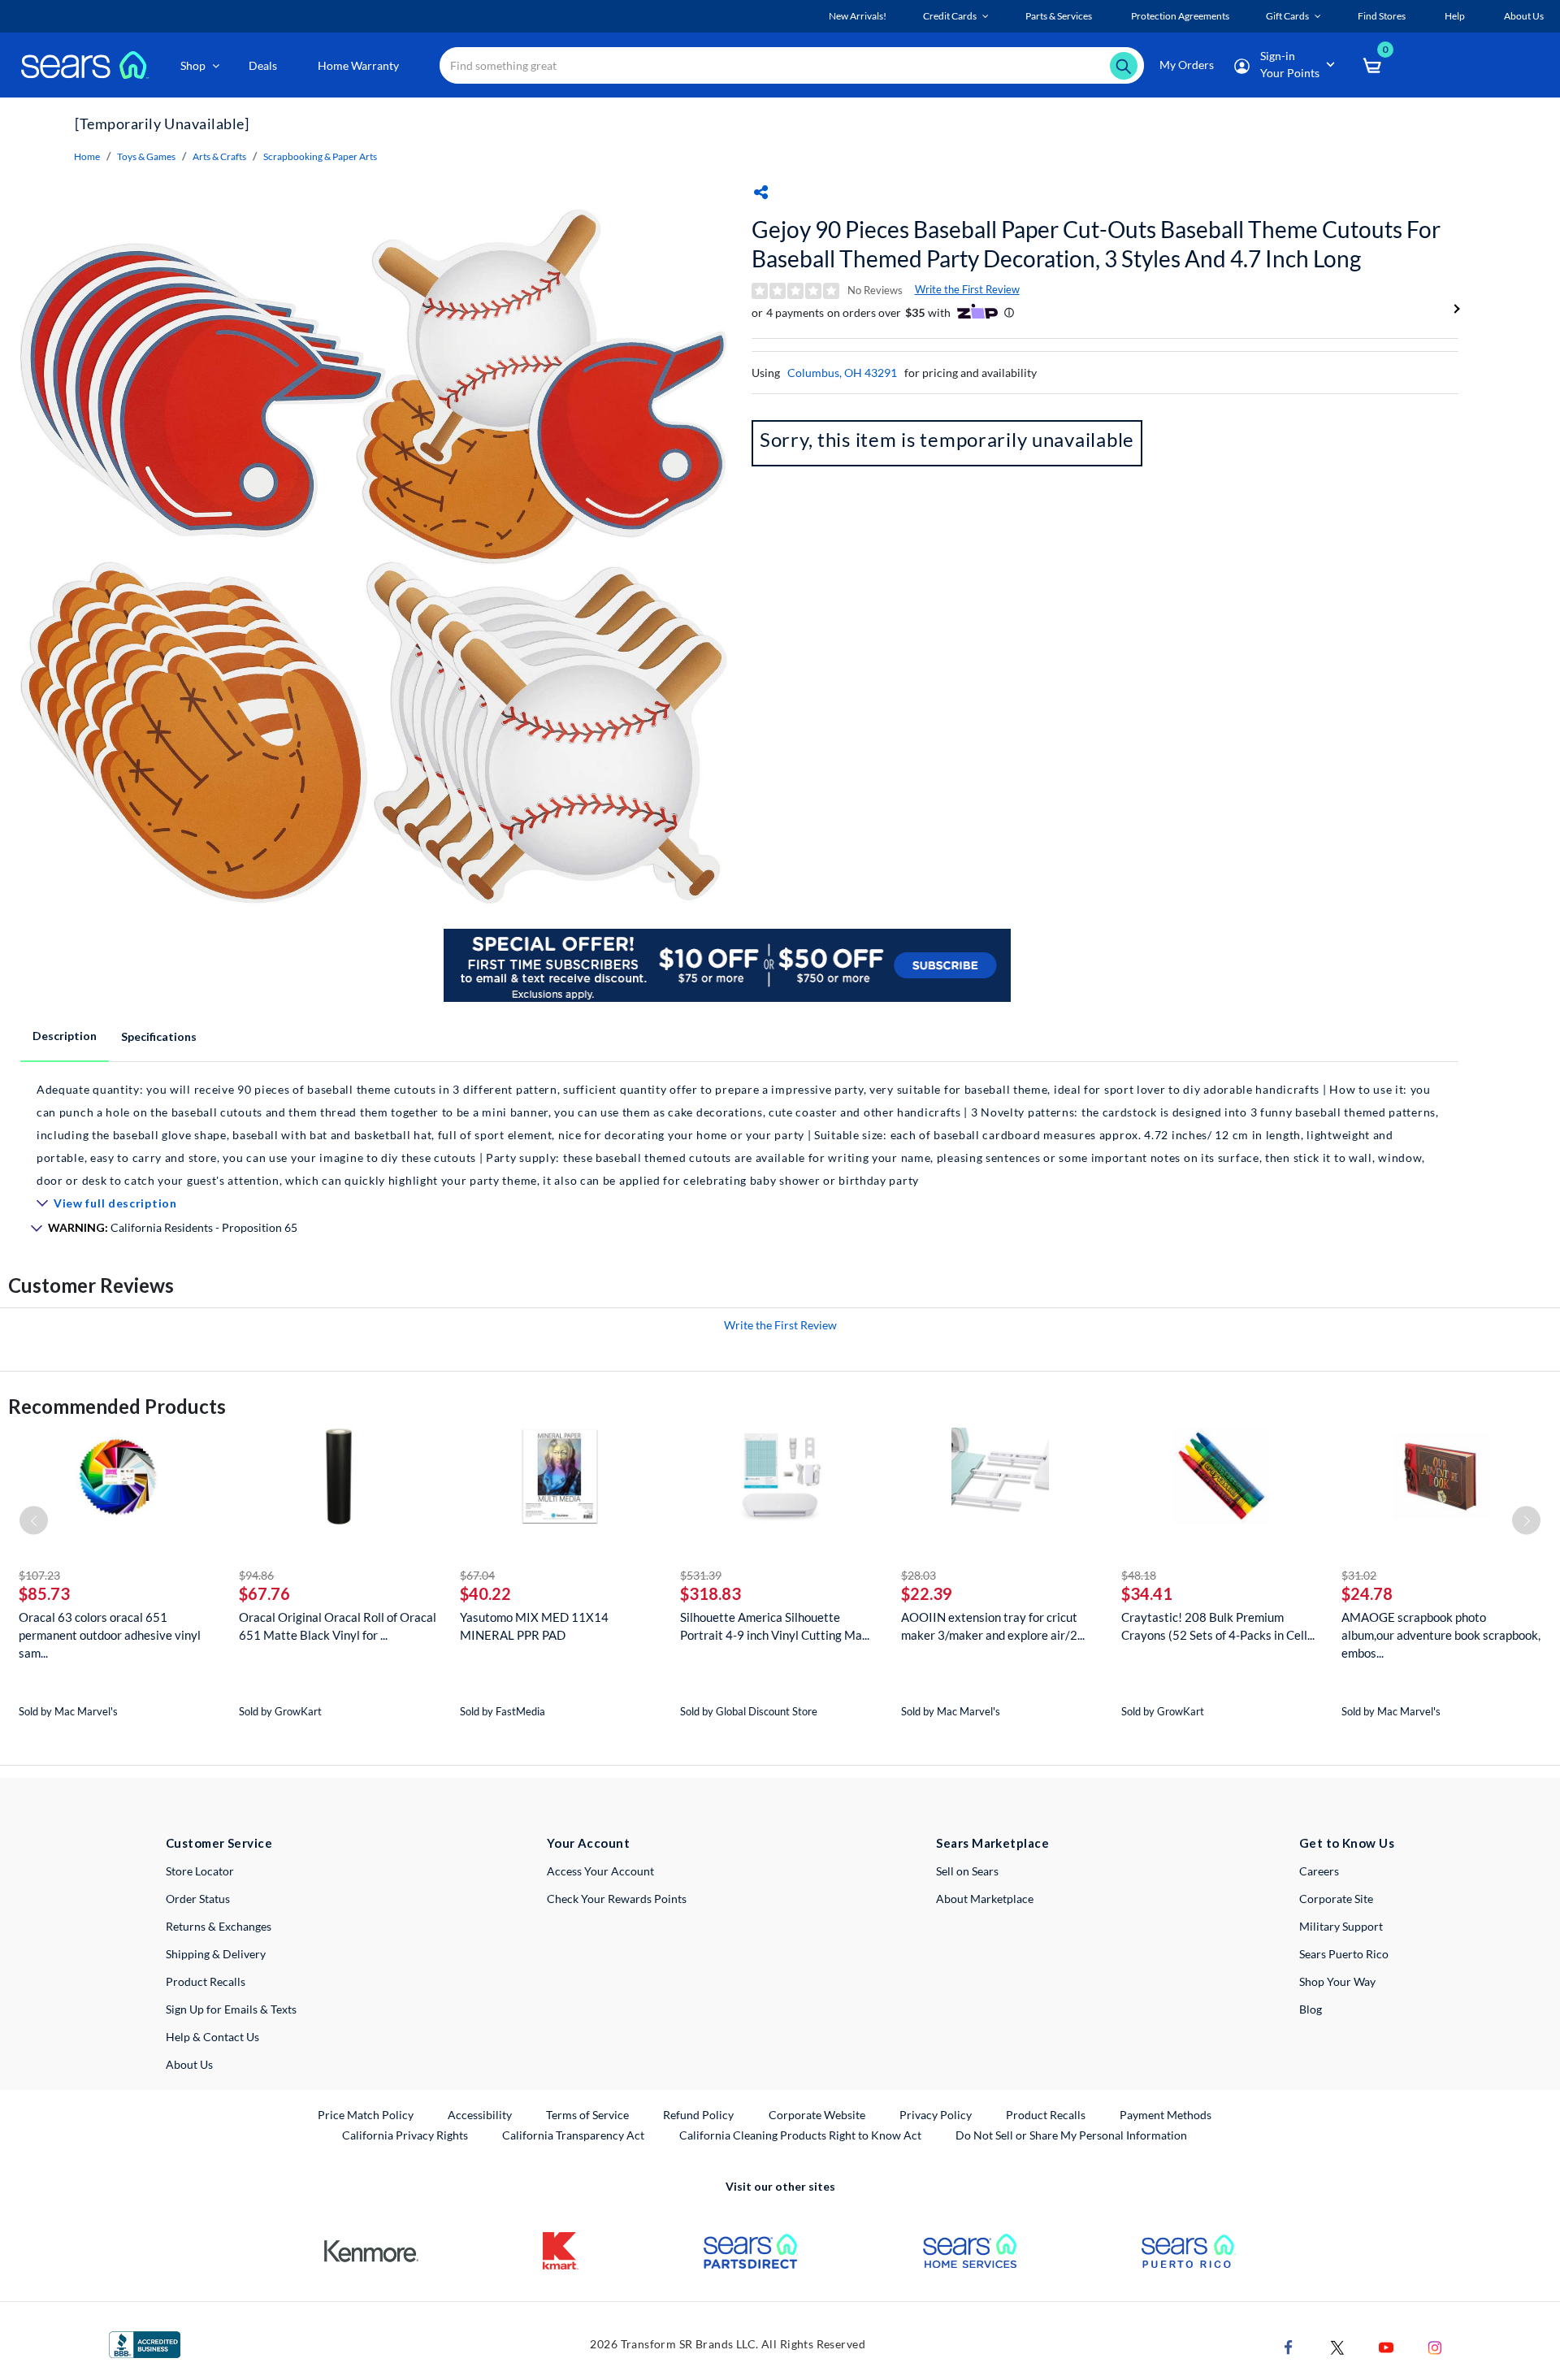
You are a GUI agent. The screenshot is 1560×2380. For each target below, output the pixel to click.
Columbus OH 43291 (842, 373)
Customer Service (219, 1843)
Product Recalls (206, 1981)
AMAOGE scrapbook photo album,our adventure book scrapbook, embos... (1441, 1635)
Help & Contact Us (212, 2037)
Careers (1319, 1871)
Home (87, 156)
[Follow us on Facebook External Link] (1289, 2346)
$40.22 (485, 1593)
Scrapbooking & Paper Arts (320, 156)
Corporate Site (1336, 1899)
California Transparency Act (573, 2135)
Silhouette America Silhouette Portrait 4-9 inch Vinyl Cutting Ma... (775, 1626)
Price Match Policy (366, 2115)
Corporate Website (818, 2114)
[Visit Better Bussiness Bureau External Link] (145, 2343)
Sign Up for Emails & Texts (231, 2009)
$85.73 (44, 1593)
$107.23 (39, 1575)
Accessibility (480, 2115)
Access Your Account (600, 1871)
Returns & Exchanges (219, 1926)
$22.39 (927, 1593)
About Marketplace (985, 1899)
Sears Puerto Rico (1344, 1954)
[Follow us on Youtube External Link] (1386, 2346)
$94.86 (256, 1575)
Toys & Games (146, 156)
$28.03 (919, 1575)
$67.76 (264, 1593)
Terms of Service (587, 2115)
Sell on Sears (967, 1871)
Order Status (198, 1899)
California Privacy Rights (405, 2135)
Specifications (159, 1036)
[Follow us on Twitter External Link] (1337, 2346)
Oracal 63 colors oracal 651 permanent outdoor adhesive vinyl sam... (110, 1635)
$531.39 (701, 1575)
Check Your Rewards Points (617, 1899)
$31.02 (1359, 1575)
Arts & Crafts (219, 156)
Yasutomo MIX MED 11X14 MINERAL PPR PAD (534, 1626)
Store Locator (200, 1871)
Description (65, 1036)
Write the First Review (967, 289)
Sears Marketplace (992, 1843)
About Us (189, 2064)
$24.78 (1367, 1593)
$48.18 (1139, 1575)
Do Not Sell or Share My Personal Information (1071, 2135)
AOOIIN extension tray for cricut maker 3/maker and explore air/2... (993, 1626)
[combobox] (792, 65)
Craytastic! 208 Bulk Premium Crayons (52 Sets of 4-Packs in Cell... (1218, 1626)
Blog (1311, 2009)
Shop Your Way (1337, 1981)
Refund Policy (698, 2115)
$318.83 (711, 1593)
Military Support (1341, 1926)
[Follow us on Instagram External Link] (1435, 2346)
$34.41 (1147, 1593)
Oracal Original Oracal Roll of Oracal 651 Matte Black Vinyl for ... (338, 1626)
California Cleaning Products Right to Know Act (800, 2135)
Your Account (588, 1843)
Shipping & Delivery (216, 1954)
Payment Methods (1166, 2115)
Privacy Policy (936, 2115)
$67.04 (477, 1575)
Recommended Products (117, 1406)
